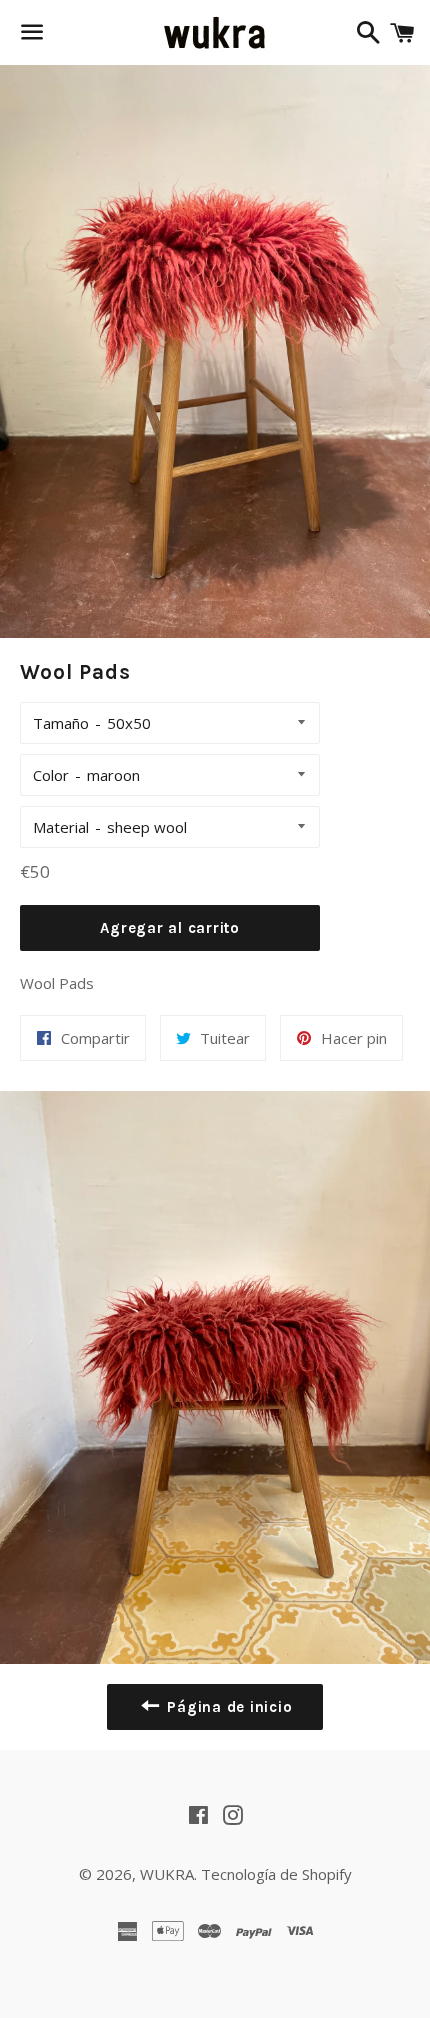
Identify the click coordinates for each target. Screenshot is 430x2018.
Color (51, 775)
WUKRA (167, 1874)
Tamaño (61, 723)
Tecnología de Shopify (276, 1874)
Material (61, 827)
